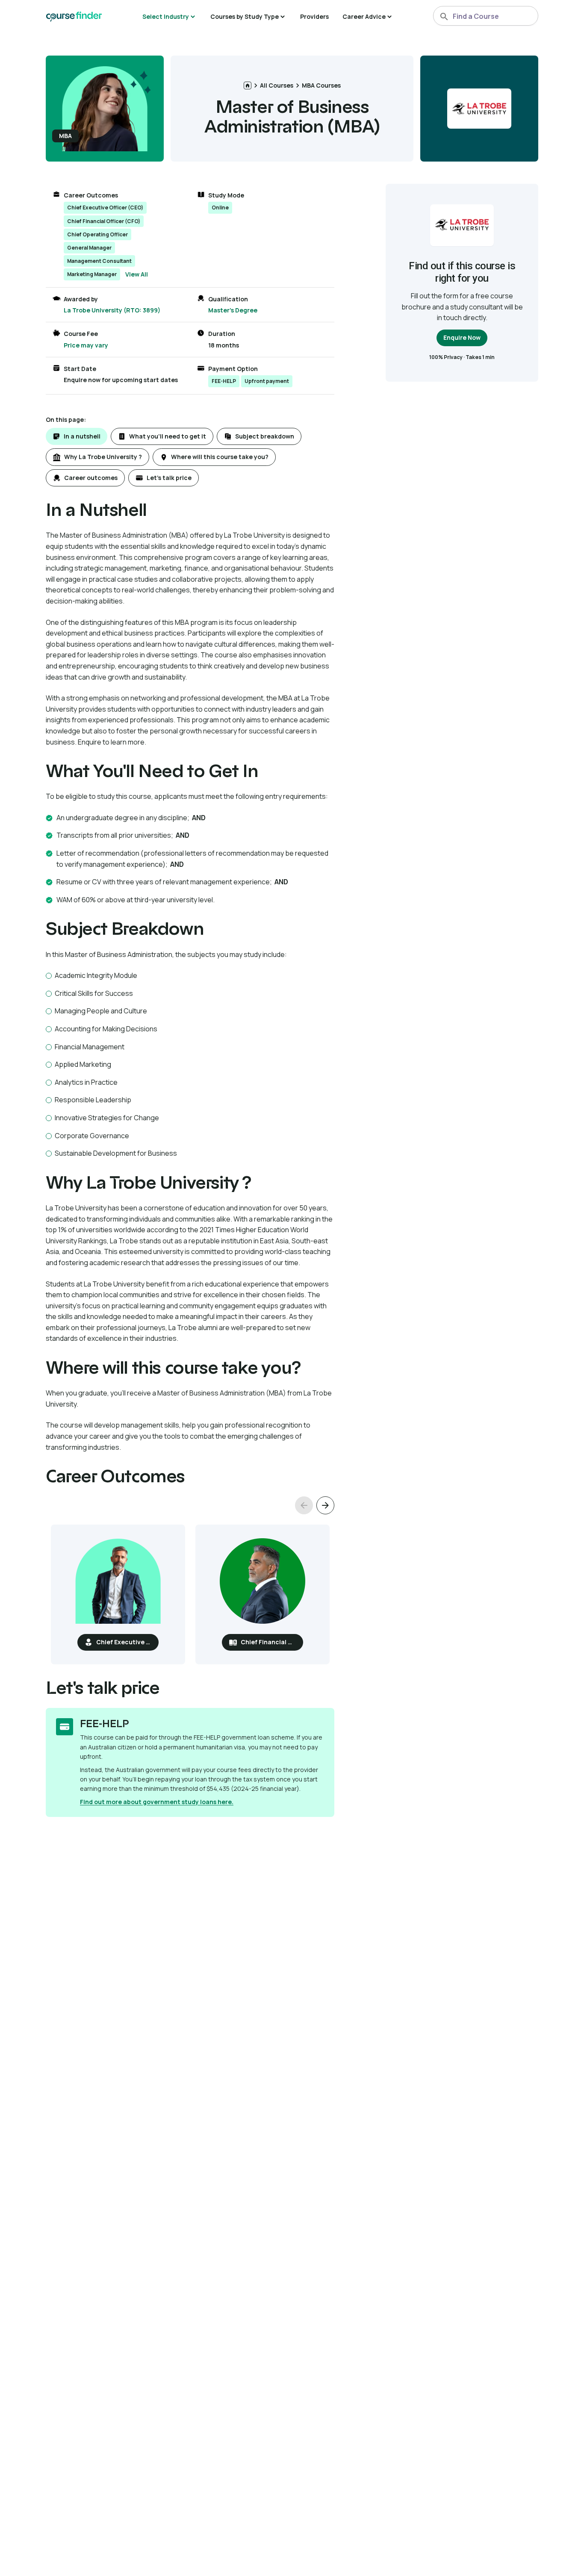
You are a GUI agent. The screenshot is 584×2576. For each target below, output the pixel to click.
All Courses (277, 85)
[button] (77, 436)
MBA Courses (321, 85)
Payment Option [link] (233, 369)
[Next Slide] (325, 1505)
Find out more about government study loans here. (157, 1802)
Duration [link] (222, 334)
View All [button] (137, 274)
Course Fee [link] (81, 334)
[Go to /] (248, 85)
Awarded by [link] (81, 299)
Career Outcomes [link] (91, 195)
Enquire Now (462, 337)
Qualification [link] (228, 299)
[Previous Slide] (304, 1505)
